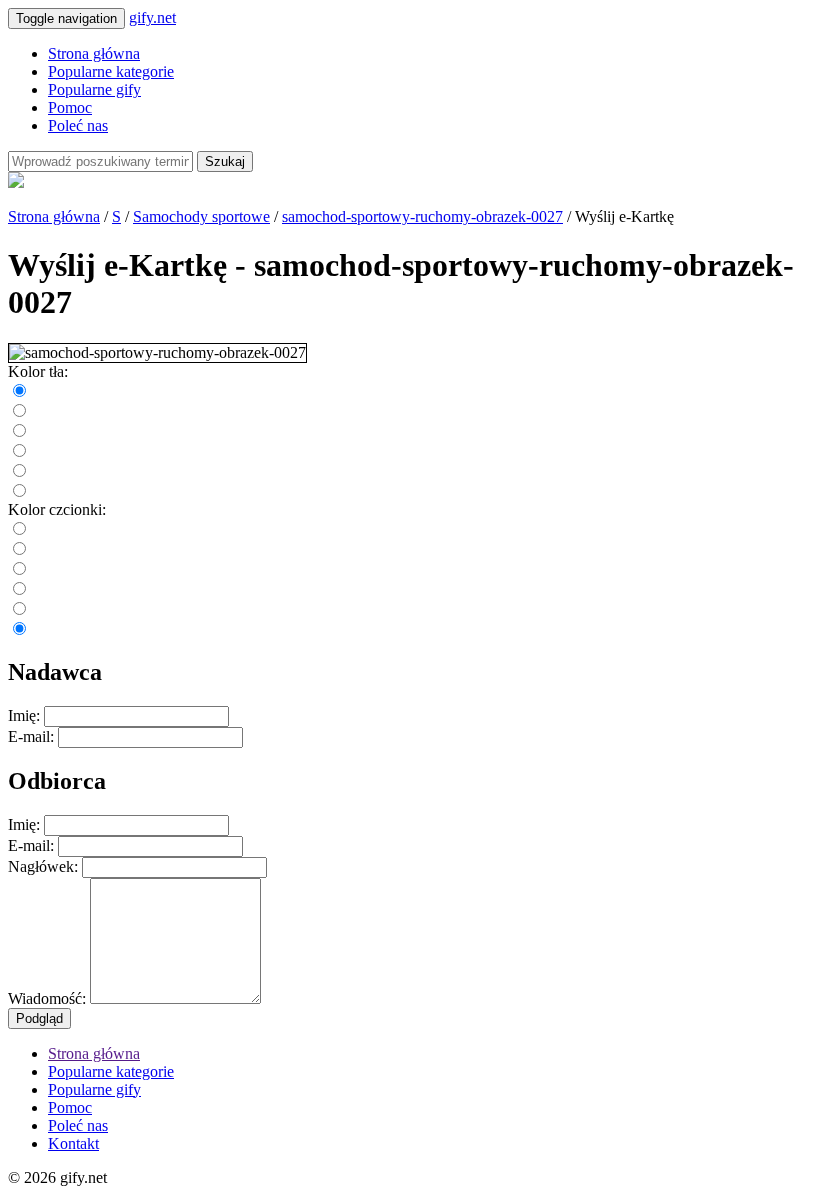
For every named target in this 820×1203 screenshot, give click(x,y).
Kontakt (73, 1143)
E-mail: (31, 736)
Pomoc (70, 107)
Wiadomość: (47, 998)
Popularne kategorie (111, 71)
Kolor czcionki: (57, 509)
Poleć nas (78, 125)
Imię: (24, 715)
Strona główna (94, 53)
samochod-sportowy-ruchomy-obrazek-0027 (422, 216)
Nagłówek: (43, 866)
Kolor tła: (38, 371)
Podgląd (39, 1018)
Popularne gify (94, 89)
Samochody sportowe (201, 216)
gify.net (152, 17)
